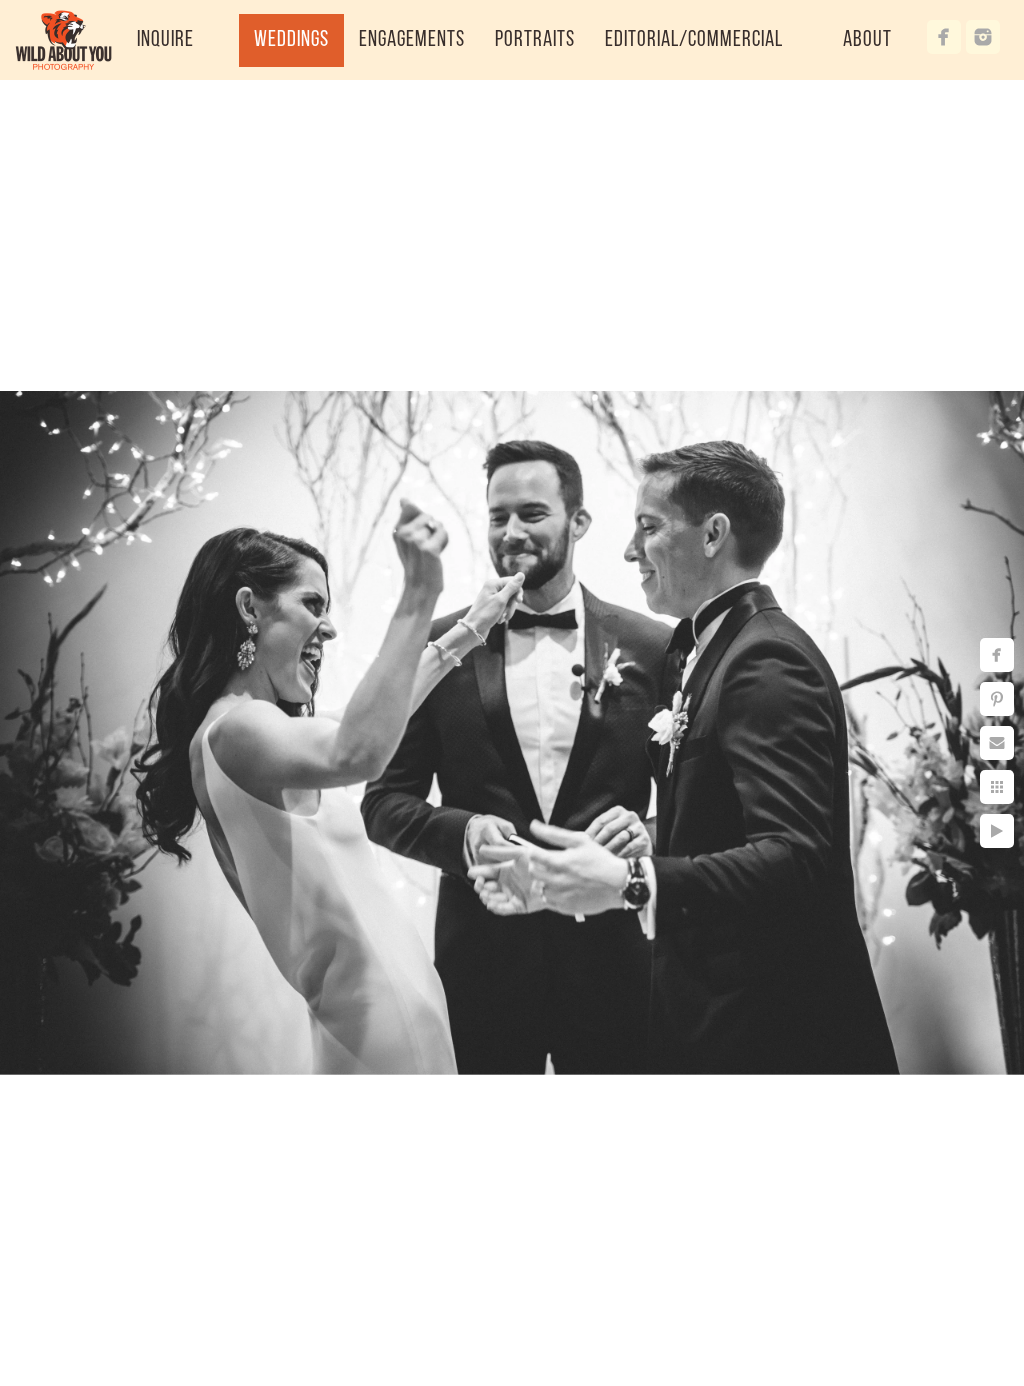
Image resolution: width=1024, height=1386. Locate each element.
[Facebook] (944, 37)
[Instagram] (983, 37)
